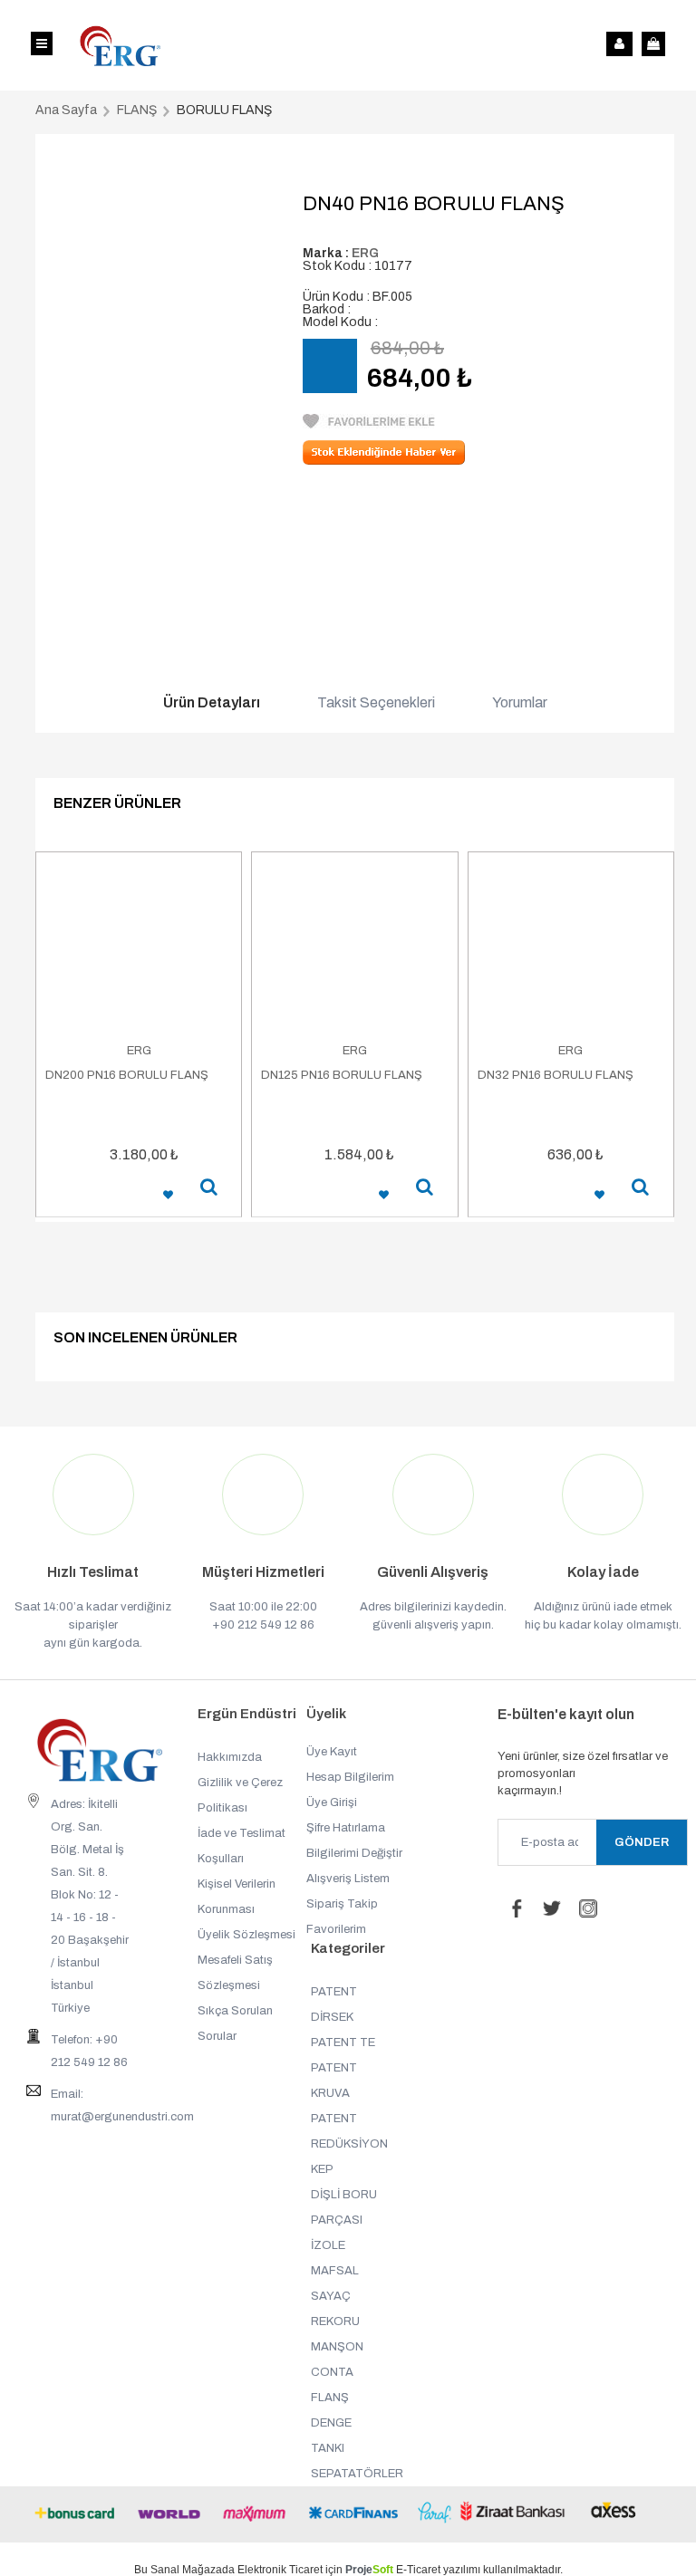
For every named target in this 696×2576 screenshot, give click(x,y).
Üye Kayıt (332, 1752)
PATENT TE (343, 2043)
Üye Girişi (332, 1802)
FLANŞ (330, 2398)
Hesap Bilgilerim (350, 1777)
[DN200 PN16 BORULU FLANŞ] (139, 947)
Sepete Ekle (94, 1196)
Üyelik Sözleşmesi (246, 1935)
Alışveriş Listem (348, 1879)
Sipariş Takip (342, 1904)
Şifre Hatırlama (346, 1828)
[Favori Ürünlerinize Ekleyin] (369, 424)
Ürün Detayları (212, 703)
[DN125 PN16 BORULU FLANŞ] (354, 947)
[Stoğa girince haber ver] (384, 461)
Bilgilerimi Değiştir (354, 1853)
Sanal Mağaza (186, 2570)
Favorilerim (336, 1929)
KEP (322, 2169)
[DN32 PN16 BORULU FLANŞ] (571, 947)
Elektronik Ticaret (280, 2570)
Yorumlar (520, 703)
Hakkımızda (230, 1757)
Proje (369, 2570)
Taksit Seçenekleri (376, 703)
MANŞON (337, 2347)
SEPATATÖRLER (357, 2474)
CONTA (332, 2372)
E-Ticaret (418, 2570)
